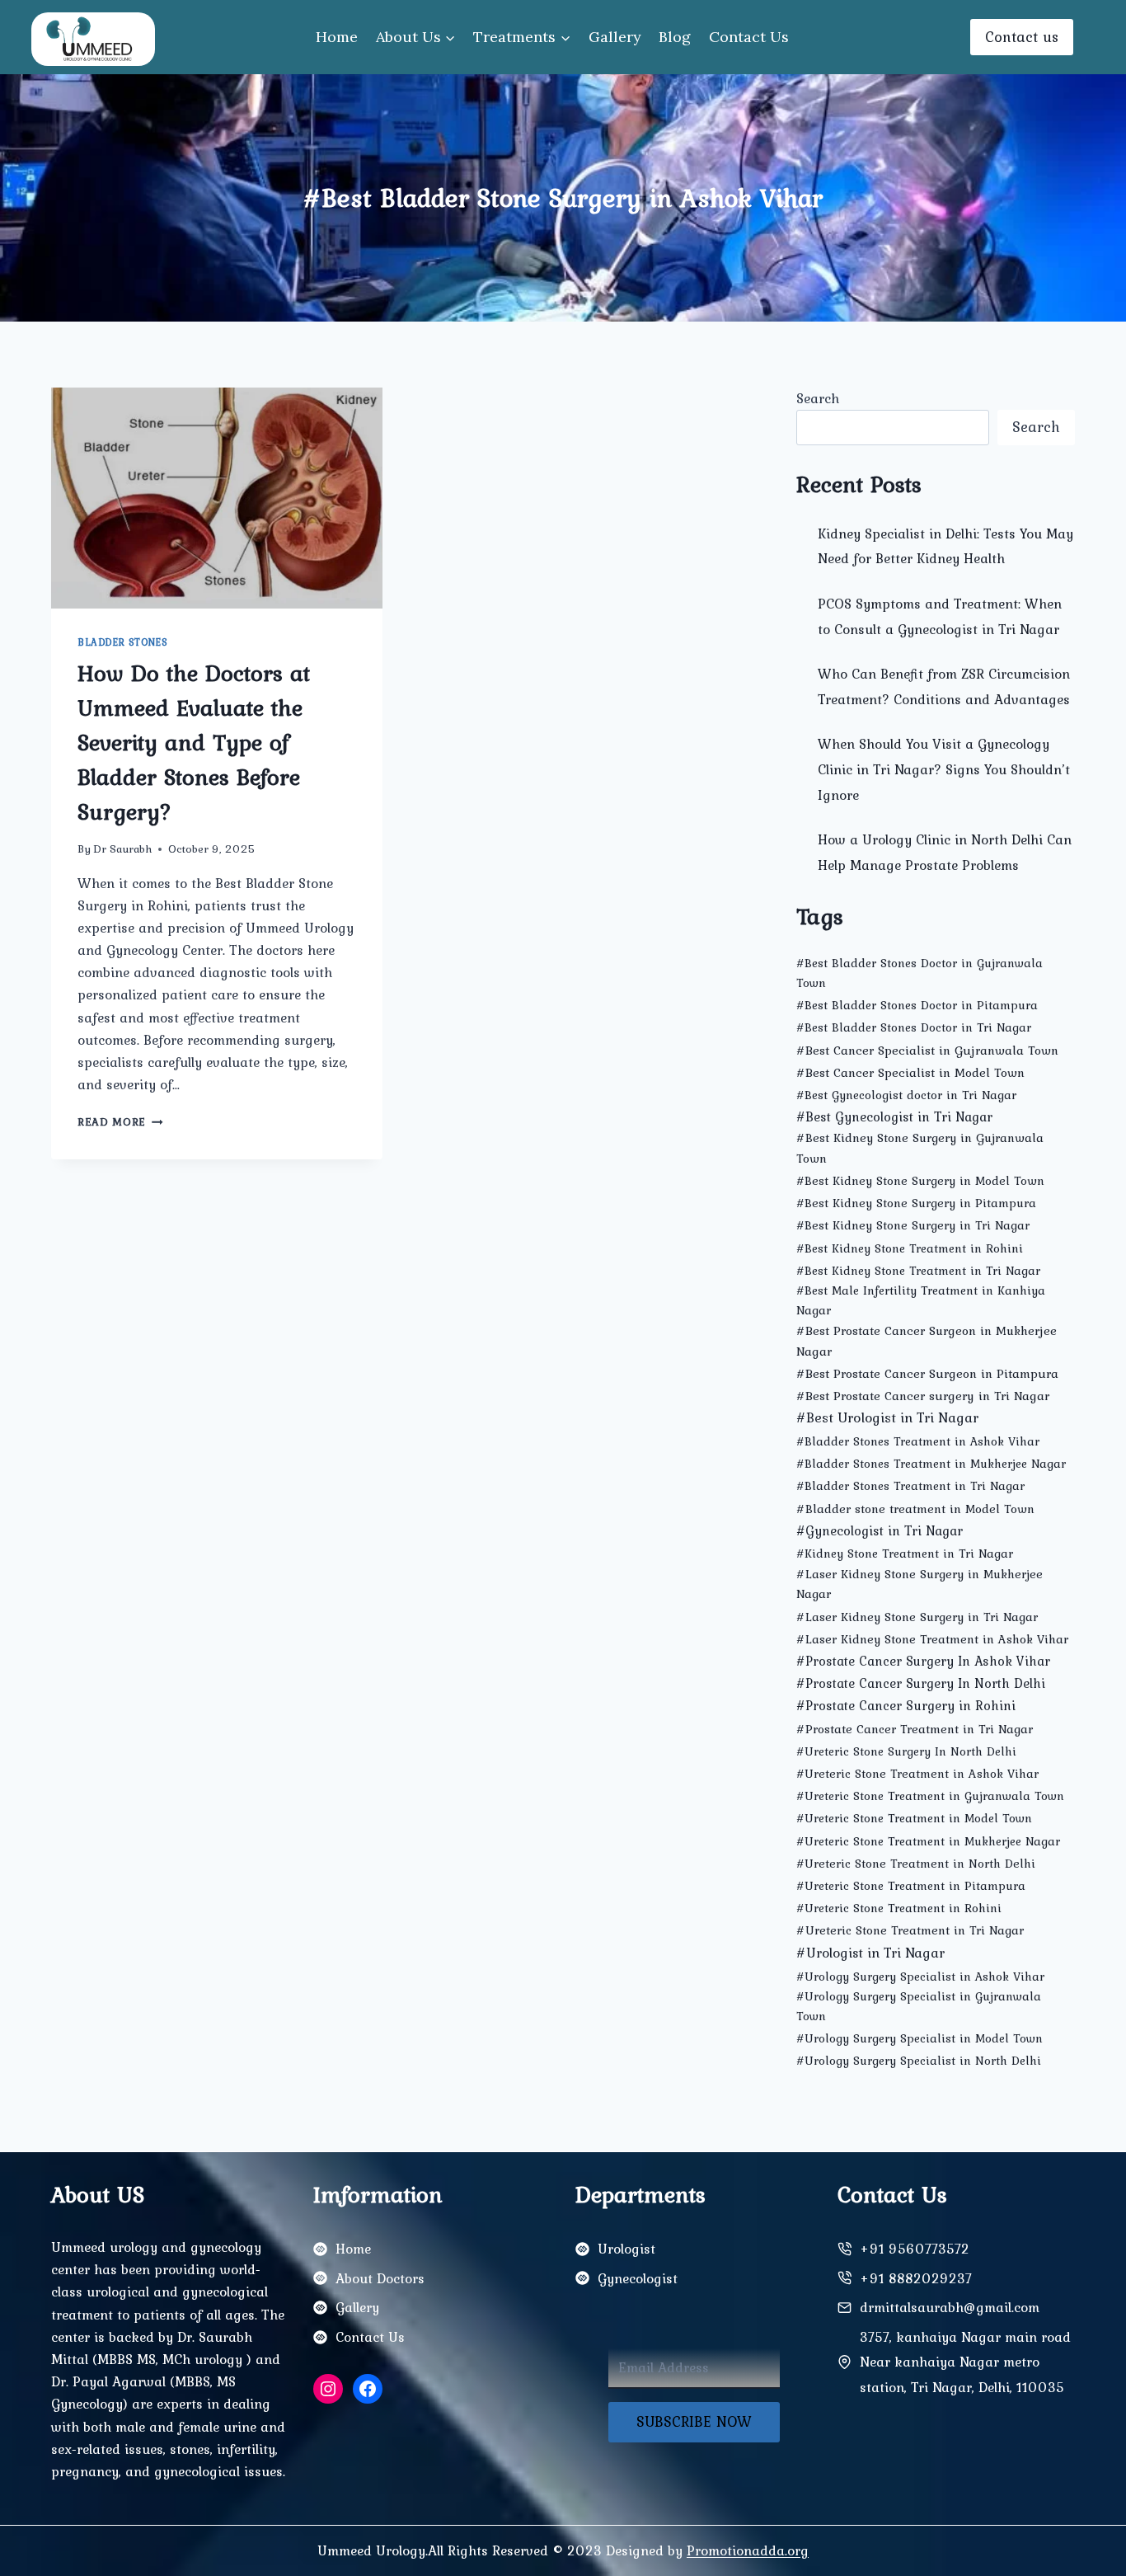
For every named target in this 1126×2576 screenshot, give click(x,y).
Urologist (626, 2249)
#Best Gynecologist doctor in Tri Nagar (906, 1095)
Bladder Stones (122, 642)
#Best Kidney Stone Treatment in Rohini (910, 1248)
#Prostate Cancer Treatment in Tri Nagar (915, 1729)
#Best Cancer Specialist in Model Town (910, 1072)
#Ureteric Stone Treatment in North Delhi (916, 1864)
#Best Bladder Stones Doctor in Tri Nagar (914, 1027)
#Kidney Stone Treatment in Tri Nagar (905, 1554)
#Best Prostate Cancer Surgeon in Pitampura (927, 1373)
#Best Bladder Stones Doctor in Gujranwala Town (920, 973)
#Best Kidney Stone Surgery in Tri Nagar (913, 1225)
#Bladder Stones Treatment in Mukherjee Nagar (931, 1464)
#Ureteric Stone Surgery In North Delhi (906, 1751)
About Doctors (380, 2278)
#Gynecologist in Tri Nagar (880, 1530)
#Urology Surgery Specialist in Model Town (920, 2038)
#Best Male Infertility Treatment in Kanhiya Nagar (921, 1300)
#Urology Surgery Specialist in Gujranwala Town (919, 2006)
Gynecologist (638, 2278)
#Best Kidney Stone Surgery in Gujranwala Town (920, 1147)
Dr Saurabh (122, 848)
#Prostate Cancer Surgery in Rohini (906, 1705)
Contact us (1022, 37)
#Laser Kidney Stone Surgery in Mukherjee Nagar (920, 1584)
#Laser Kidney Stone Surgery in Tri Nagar (917, 1617)
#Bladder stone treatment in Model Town (915, 1509)
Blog (675, 37)
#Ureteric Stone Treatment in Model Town (914, 1818)
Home (337, 37)
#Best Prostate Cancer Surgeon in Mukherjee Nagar (927, 1341)
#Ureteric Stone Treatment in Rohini (899, 1908)
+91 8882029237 (916, 2278)
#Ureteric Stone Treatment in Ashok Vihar (917, 1774)
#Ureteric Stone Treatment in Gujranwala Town (930, 1796)
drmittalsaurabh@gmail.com (950, 2307)
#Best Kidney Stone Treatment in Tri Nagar (918, 1271)
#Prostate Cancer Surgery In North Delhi (921, 1683)
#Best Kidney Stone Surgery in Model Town (920, 1181)
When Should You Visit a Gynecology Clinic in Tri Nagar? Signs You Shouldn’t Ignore (944, 769)
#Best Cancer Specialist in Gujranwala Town (927, 1050)
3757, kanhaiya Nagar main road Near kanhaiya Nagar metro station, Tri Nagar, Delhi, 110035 (965, 2362)
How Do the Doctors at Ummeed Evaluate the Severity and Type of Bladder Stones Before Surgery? (194, 742)
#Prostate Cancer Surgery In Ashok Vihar (923, 1661)
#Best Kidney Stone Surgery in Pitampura (916, 1203)
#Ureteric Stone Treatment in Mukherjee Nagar (928, 1841)
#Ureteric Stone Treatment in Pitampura (911, 1886)
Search (818, 398)
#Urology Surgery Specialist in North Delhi (919, 2061)
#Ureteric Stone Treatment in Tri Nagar (910, 1930)
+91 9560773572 (915, 2249)
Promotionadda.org (748, 2550)
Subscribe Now (694, 2421)
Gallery (615, 37)
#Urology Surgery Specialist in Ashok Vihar (920, 1977)
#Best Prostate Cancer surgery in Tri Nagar (923, 1396)
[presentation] (217, 498)
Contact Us (749, 37)
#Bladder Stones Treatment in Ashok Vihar (918, 1441)
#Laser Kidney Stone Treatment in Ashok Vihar (932, 1639)
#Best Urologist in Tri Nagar (887, 1417)
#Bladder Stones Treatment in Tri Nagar (910, 1486)
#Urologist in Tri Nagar (870, 1952)
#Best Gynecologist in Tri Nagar (894, 1116)
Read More (120, 1121)
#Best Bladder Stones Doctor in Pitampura (917, 1005)
